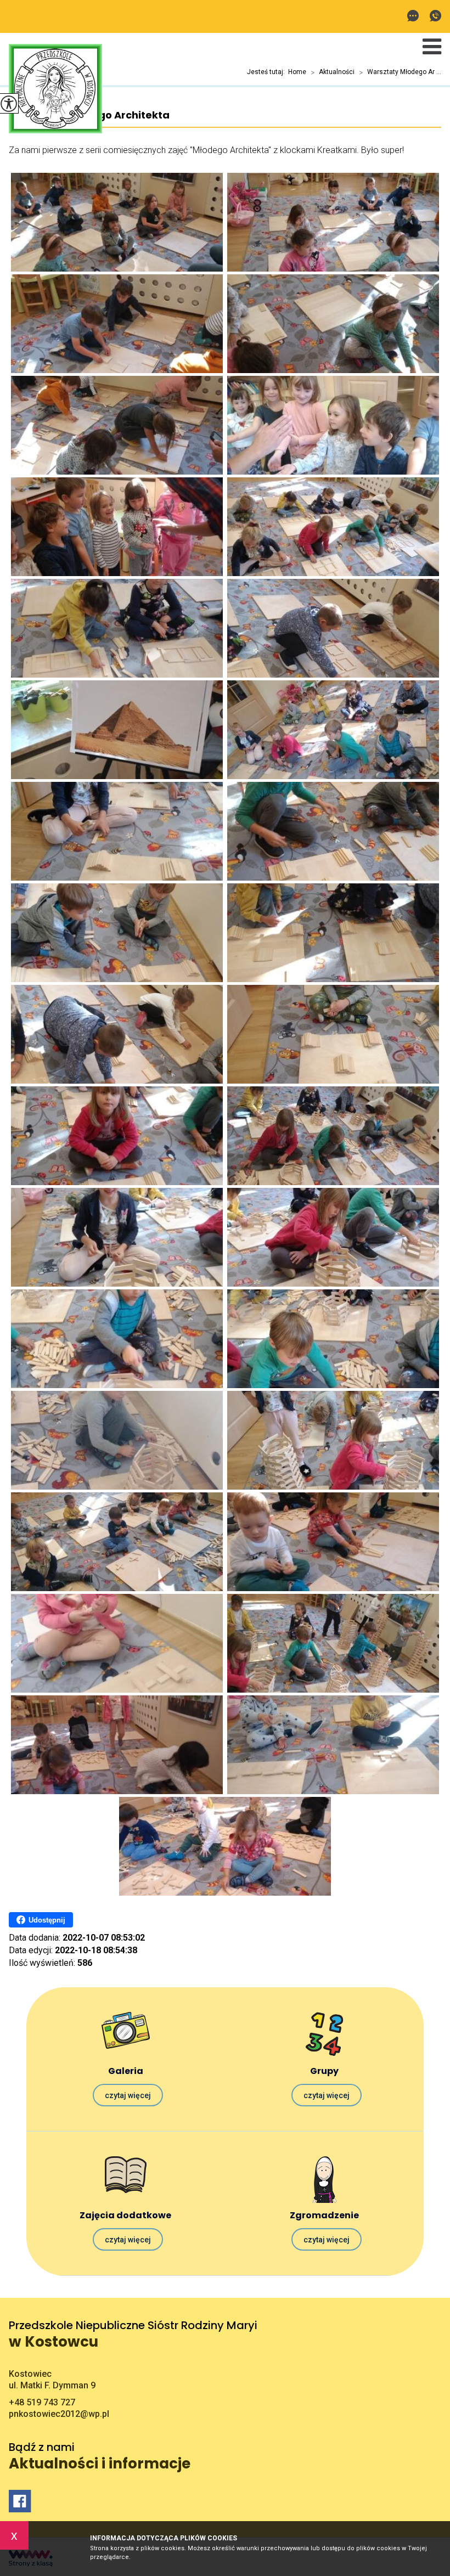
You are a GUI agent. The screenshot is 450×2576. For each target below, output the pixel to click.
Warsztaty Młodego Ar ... (400, 72)
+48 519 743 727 (433, 17)
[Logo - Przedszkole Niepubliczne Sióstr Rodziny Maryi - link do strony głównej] (55, 90)
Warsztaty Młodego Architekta (89, 115)
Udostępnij (47, 1920)
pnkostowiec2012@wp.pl (416, 17)
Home (297, 72)
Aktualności (333, 72)
